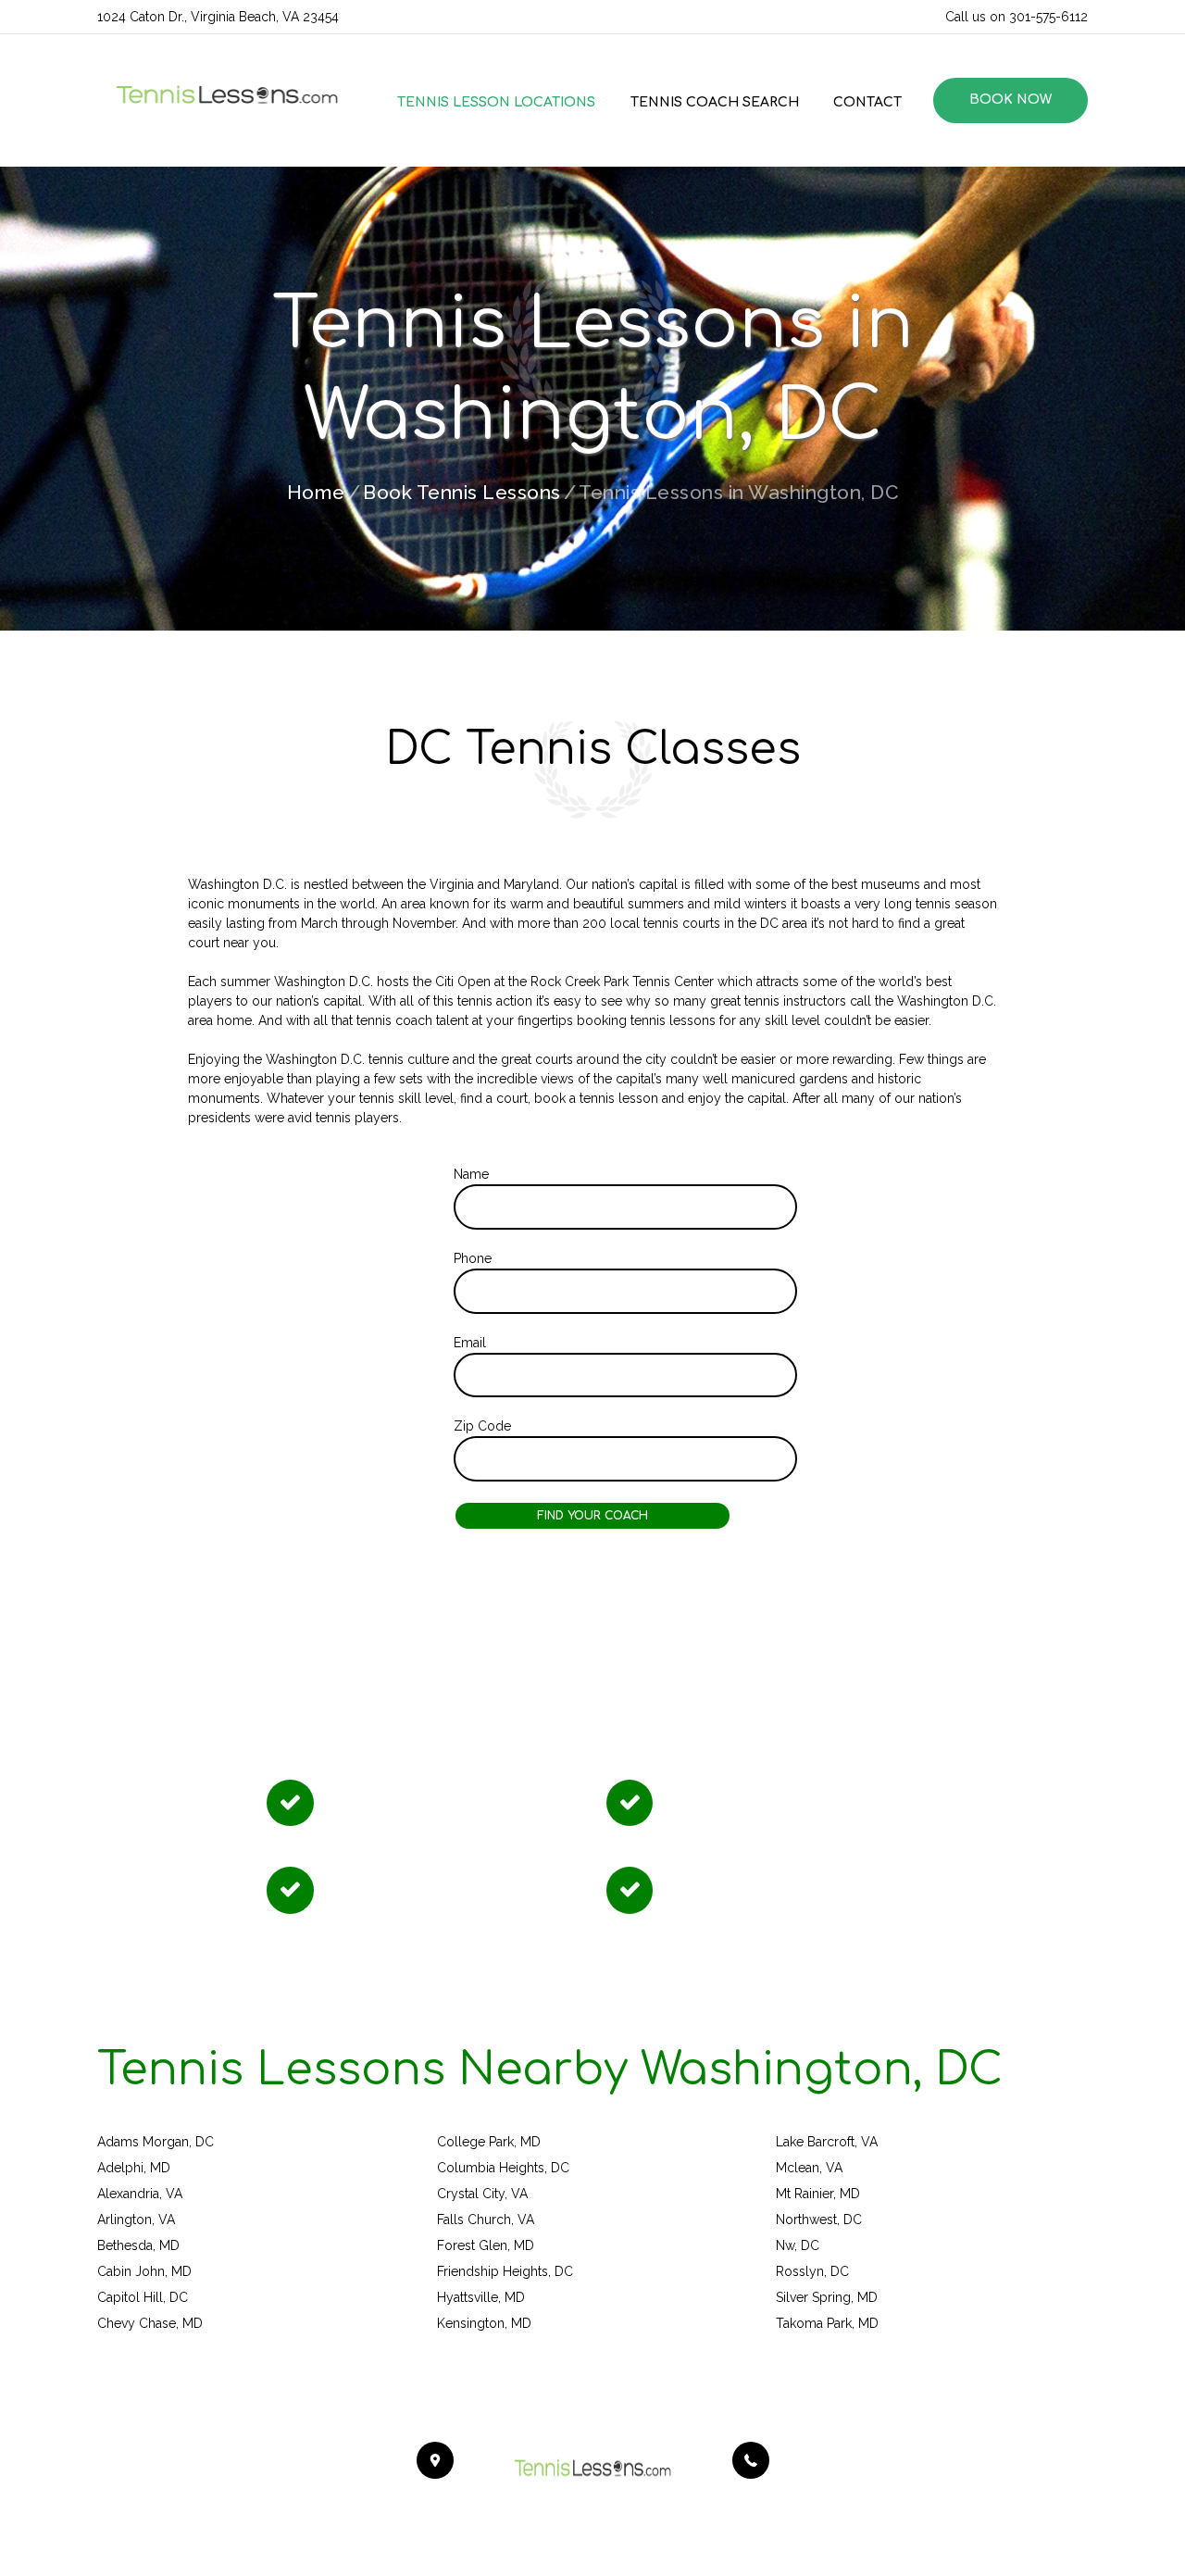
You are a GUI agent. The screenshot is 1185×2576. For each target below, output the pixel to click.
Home (316, 492)
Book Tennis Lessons (462, 492)
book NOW (1010, 100)
